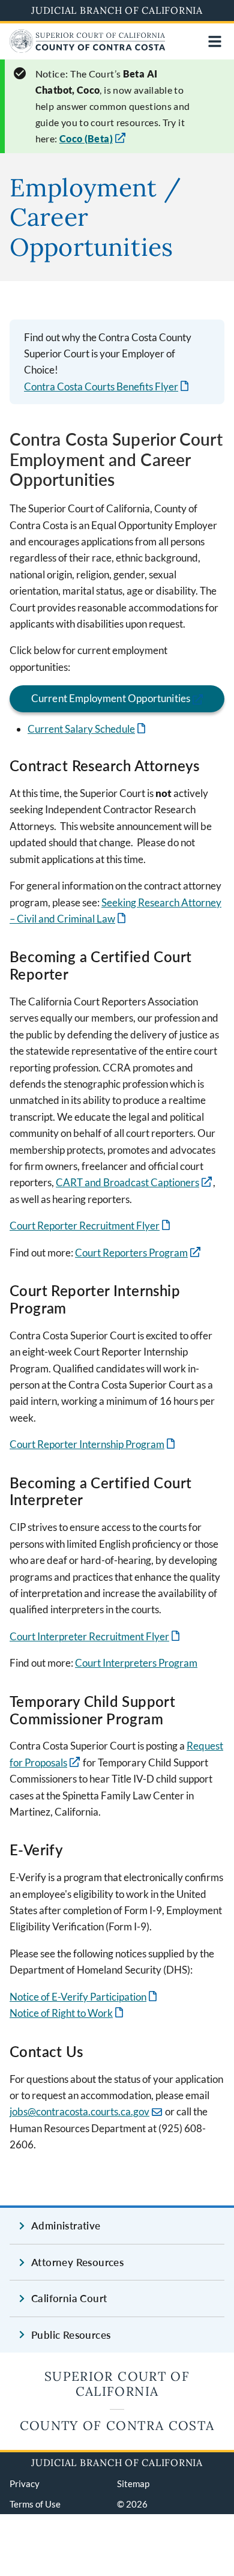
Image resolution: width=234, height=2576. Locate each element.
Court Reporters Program (131, 1253)
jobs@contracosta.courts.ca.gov (79, 2111)
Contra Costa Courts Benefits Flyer (107, 386)
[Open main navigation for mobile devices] (215, 41)
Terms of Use (35, 2504)
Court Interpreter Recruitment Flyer (96, 1636)
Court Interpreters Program (136, 1663)
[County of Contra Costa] (88, 49)
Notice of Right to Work (67, 2013)
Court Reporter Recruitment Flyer (91, 1226)
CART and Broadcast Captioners (127, 1182)
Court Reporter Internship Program (93, 1444)
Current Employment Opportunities (111, 698)
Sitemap (133, 2484)
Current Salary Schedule (88, 729)
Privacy (25, 2484)
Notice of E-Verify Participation (84, 1997)
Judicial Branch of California (117, 10)
